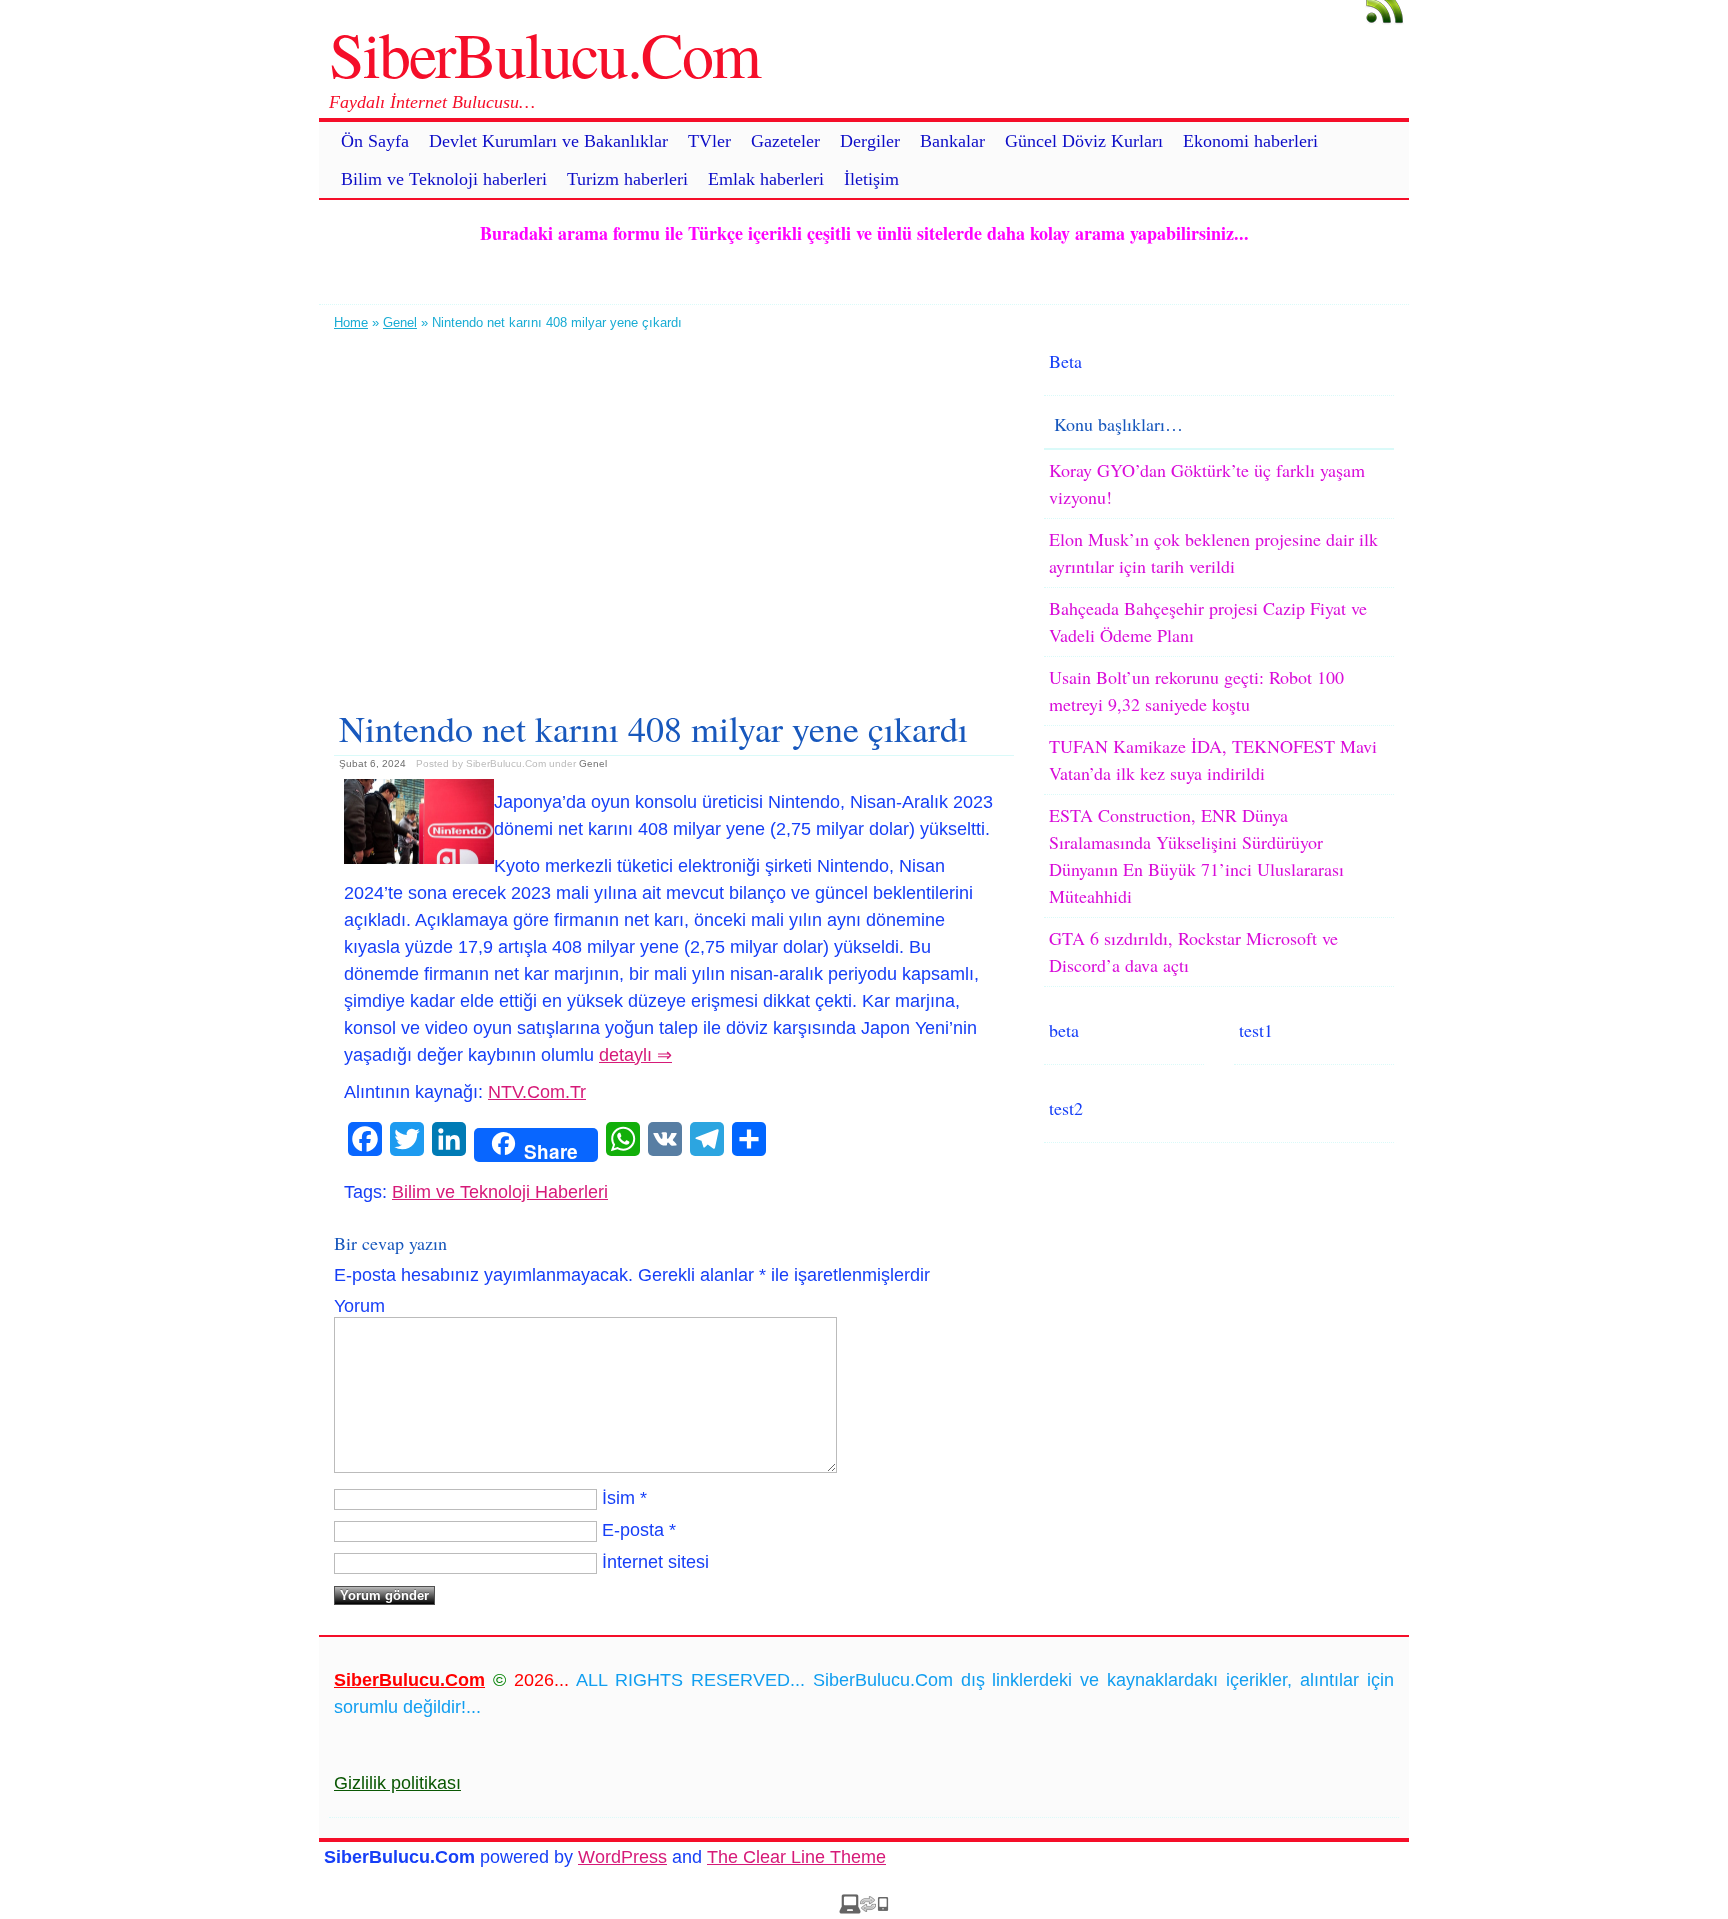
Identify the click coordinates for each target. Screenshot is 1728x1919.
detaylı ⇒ (635, 1055)
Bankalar (952, 141)
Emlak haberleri (766, 179)
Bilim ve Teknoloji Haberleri (500, 1192)
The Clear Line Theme (796, 1857)
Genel (400, 322)
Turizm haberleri (627, 179)
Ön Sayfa (375, 141)
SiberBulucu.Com (544, 53)
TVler (709, 141)
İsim (618, 1498)
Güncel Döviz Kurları (1084, 141)
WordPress (622, 1857)
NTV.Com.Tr (537, 1092)
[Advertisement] (674, 512)
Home (351, 322)
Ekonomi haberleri (1250, 141)
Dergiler (870, 141)
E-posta (633, 1530)
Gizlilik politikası (397, 1783)
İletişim (871, 179)
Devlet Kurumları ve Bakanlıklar (548, 141)
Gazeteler (785, 141)
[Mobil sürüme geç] (864, 1908)
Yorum (359, 1306)
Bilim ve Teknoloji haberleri (444, 179)
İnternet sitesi (655, 1562)
